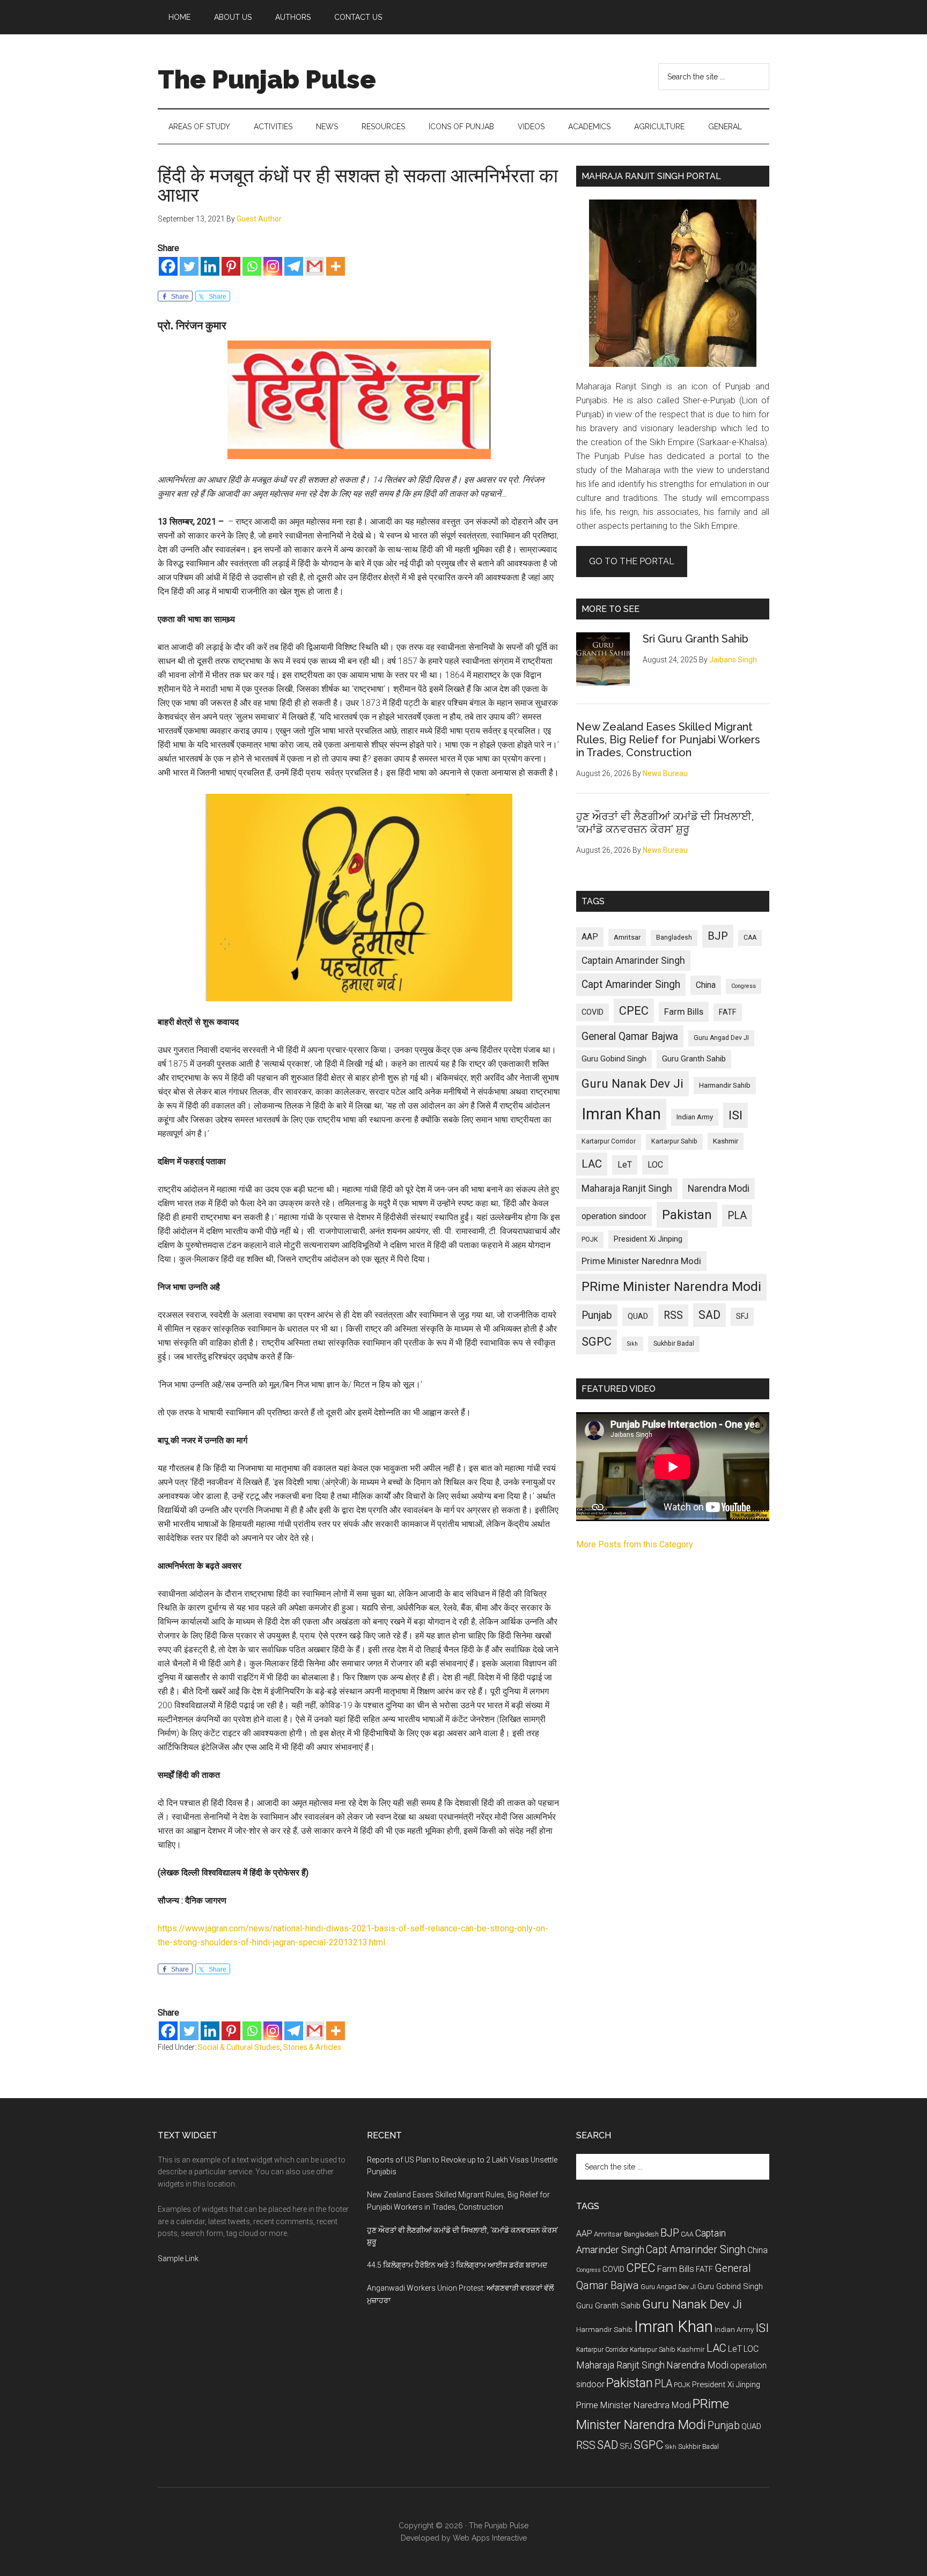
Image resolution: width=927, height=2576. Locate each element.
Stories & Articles (312, 2047)
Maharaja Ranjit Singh (627, 1189)
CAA (750, 938)
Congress (744, 986)
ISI (735, 1115)
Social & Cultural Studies (239, 2047)
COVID (593, 1012)
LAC (592, 1164)
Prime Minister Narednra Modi (641, 1261)
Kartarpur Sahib (674, 1141)
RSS (673, 1315)
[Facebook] (168, 266)
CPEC (634, 1011)
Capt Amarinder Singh (631, 984)
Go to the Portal (632, 561)
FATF (728, 1012)
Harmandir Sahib (725, 1085)
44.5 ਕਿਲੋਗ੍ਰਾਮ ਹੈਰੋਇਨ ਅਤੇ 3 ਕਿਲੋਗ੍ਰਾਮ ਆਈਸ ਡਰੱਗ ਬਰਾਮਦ (457, 2265)
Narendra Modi (719, 1189)
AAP (590, 937)
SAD (709, 1315)
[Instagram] (273, 266)
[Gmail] (315, 266)
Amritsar (627, 937)
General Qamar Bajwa (630, 1036)
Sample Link (178, 2258)
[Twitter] (189, 266)
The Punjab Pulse (267, 79)
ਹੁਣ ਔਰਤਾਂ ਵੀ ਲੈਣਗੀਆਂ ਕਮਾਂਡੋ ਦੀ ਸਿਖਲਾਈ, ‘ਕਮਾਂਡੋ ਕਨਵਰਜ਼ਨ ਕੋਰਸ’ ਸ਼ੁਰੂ (665, 823)
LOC (655, 1165)
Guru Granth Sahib (694, 1059)
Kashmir (726, 1141)
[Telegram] (294, 266)
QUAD (638, 1316)
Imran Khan (621, 1114)
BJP (718, 936)
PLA (737, 1216)
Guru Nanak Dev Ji (632, 1084)
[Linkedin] (210, 266)
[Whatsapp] (252, 266)
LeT (625, 1165)
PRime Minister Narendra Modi (671, 1287)
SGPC (597, 1342)
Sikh (632, 1344)
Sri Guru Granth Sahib (696, 639)
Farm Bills (684, 1012)
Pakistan (687, 1215)
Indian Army (695, 1117)
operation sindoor (614, 1216)
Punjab (597, 1315)
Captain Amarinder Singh (633, 961)
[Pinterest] (231, 266)
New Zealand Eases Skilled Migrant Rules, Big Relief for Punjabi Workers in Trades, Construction (668, 740)
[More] (336, 266)
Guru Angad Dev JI (721, 1038)
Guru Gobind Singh (614, 1059)
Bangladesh (674, 938)
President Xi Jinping (648, 1239)
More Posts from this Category (635, 1544)
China (706, 985)
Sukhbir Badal (674, 1344)
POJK (590, 1239)
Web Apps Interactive (490, 2538)
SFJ (742, 1316)
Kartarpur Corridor (609, 1141)
